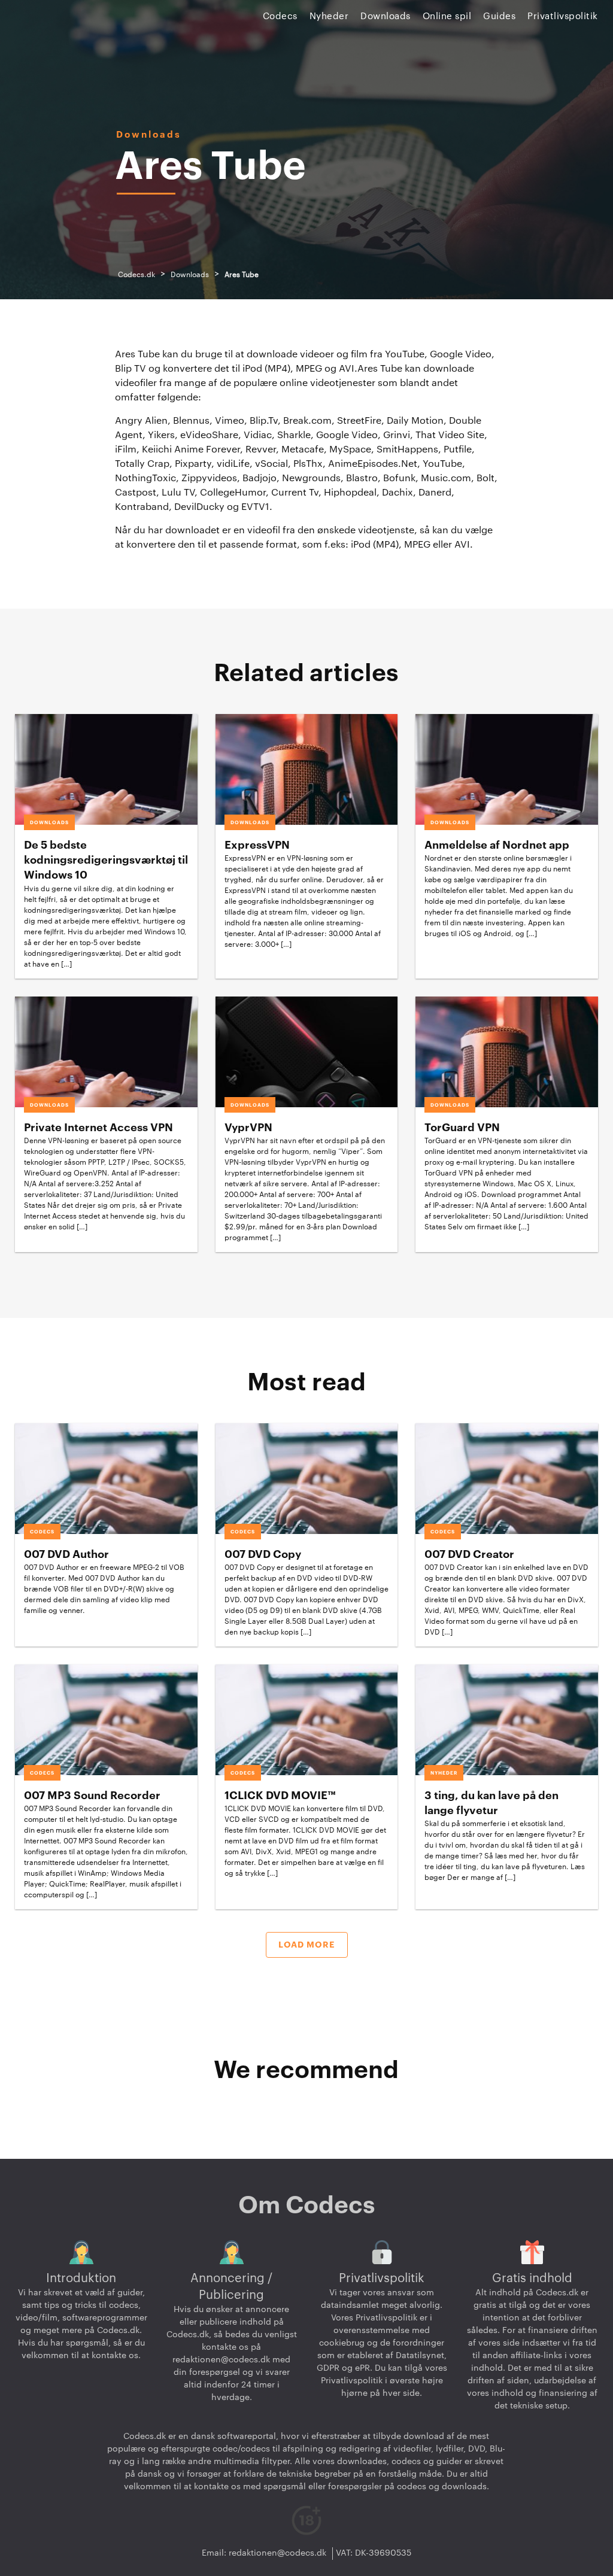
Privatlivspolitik (563, 16)
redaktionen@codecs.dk (221, 2360)
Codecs (280, 16)
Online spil (447, 16)
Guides (499, 16)
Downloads (386, 16)
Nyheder (329, 16)
